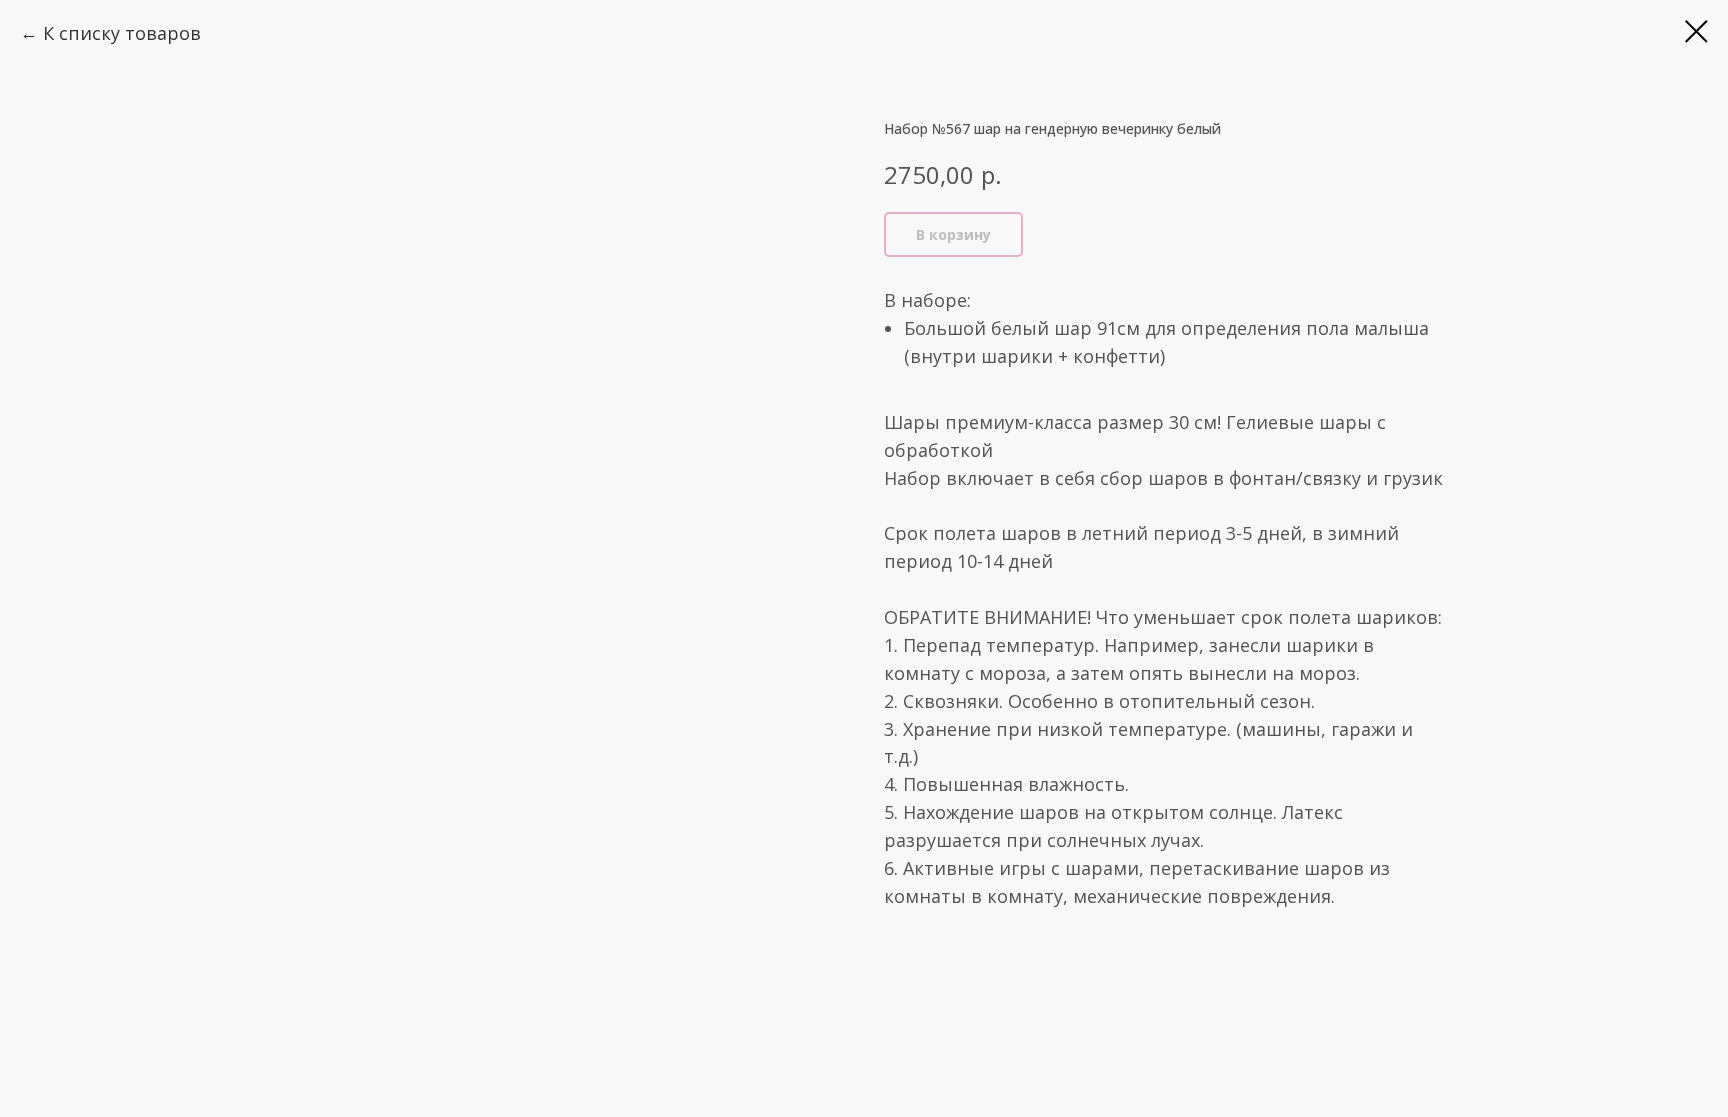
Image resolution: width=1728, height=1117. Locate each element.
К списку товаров (122, 33)
